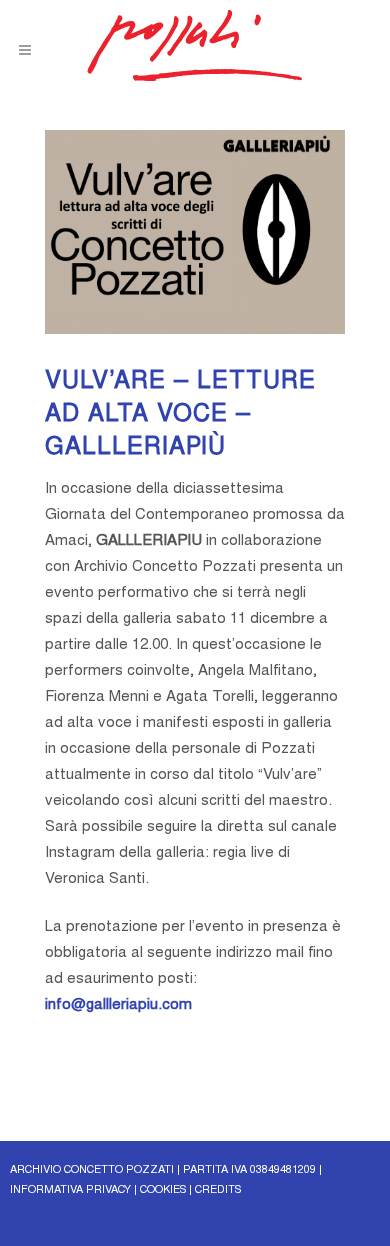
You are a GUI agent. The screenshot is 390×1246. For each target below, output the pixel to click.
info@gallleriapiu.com (118, 1005)
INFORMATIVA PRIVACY (70, 1190)
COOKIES (163, 1190)
